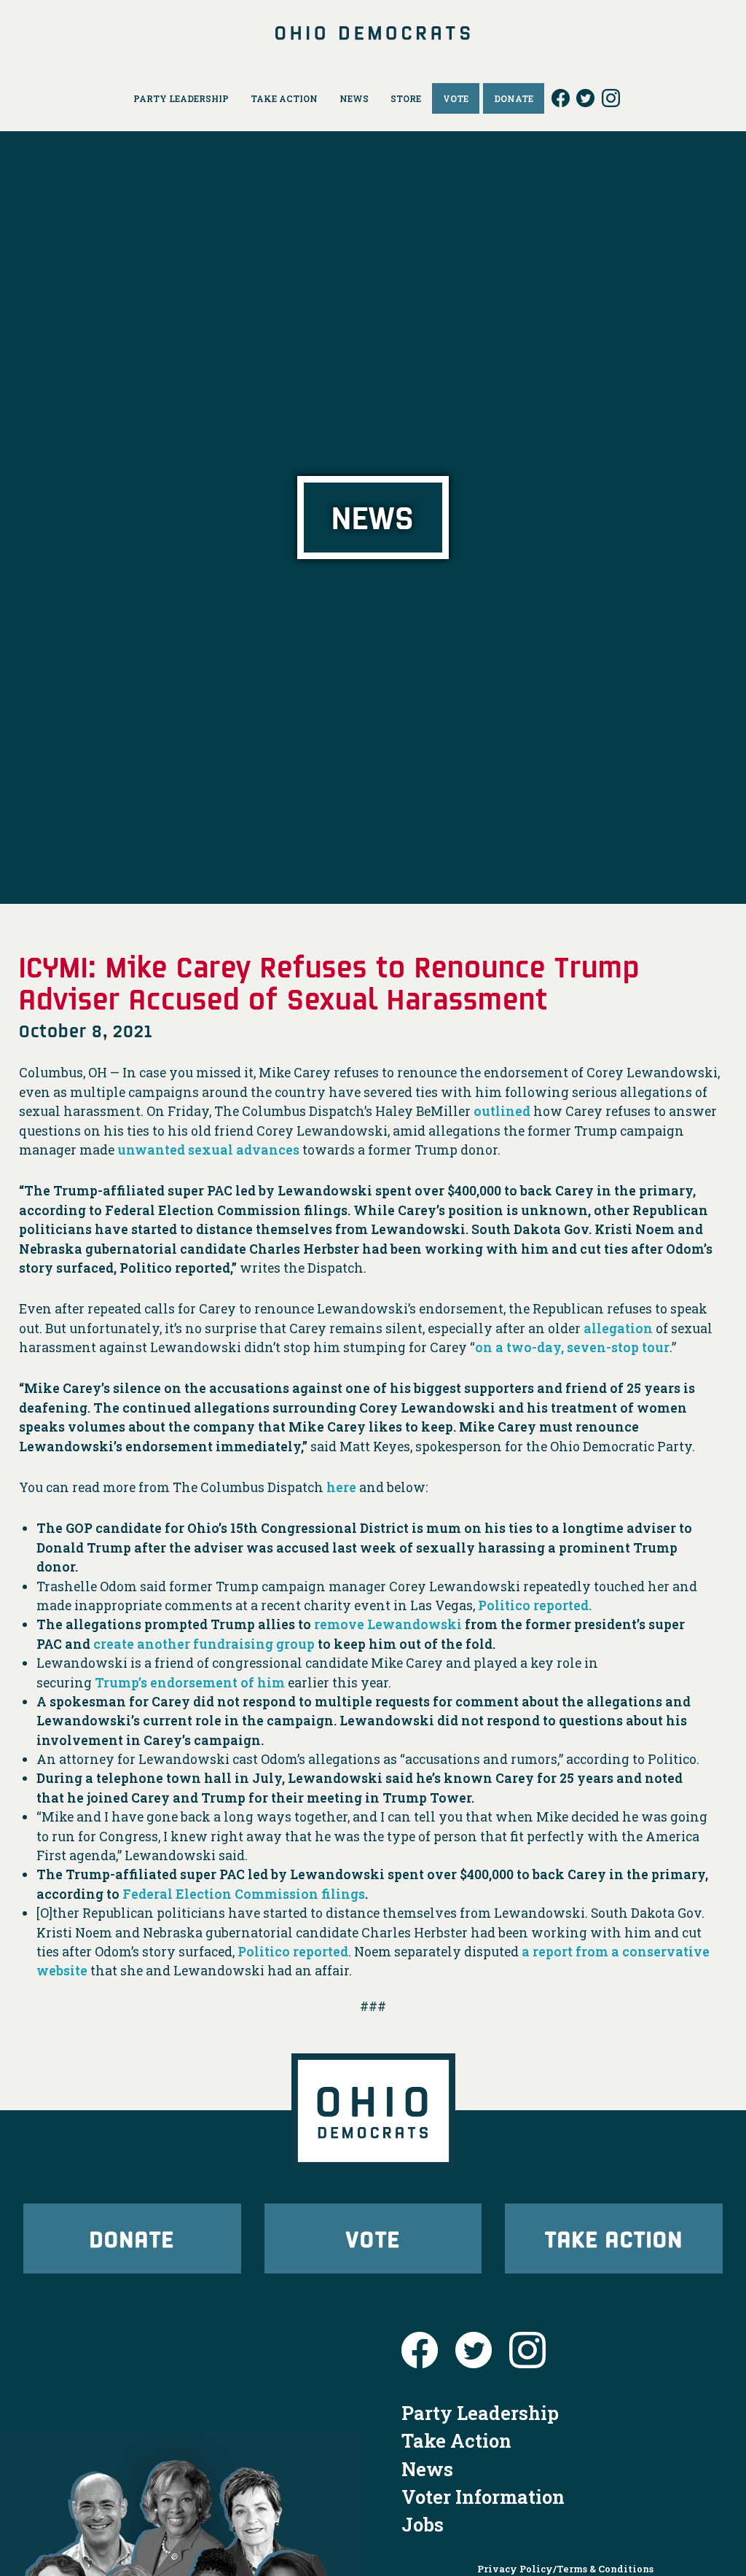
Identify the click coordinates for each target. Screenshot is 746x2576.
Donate (132, 2238)
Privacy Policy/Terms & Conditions (565, 2569)
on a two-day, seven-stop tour (572, 1347)
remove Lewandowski (388, 1624)
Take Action (614, 2238)
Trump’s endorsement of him (190, 1683)
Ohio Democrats (373, 33)
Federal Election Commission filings (244, 1894)
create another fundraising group (204, 1644)
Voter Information (483, 2497)
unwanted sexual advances (208, 1150)
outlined (502, 1111)
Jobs (423, 2524)
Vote (373, 2238)
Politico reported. (535, 1605)
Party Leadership (480, 2413)
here (341, 1487)
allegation (617, 1328)
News (427, 2469)
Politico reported (293, 1952)
